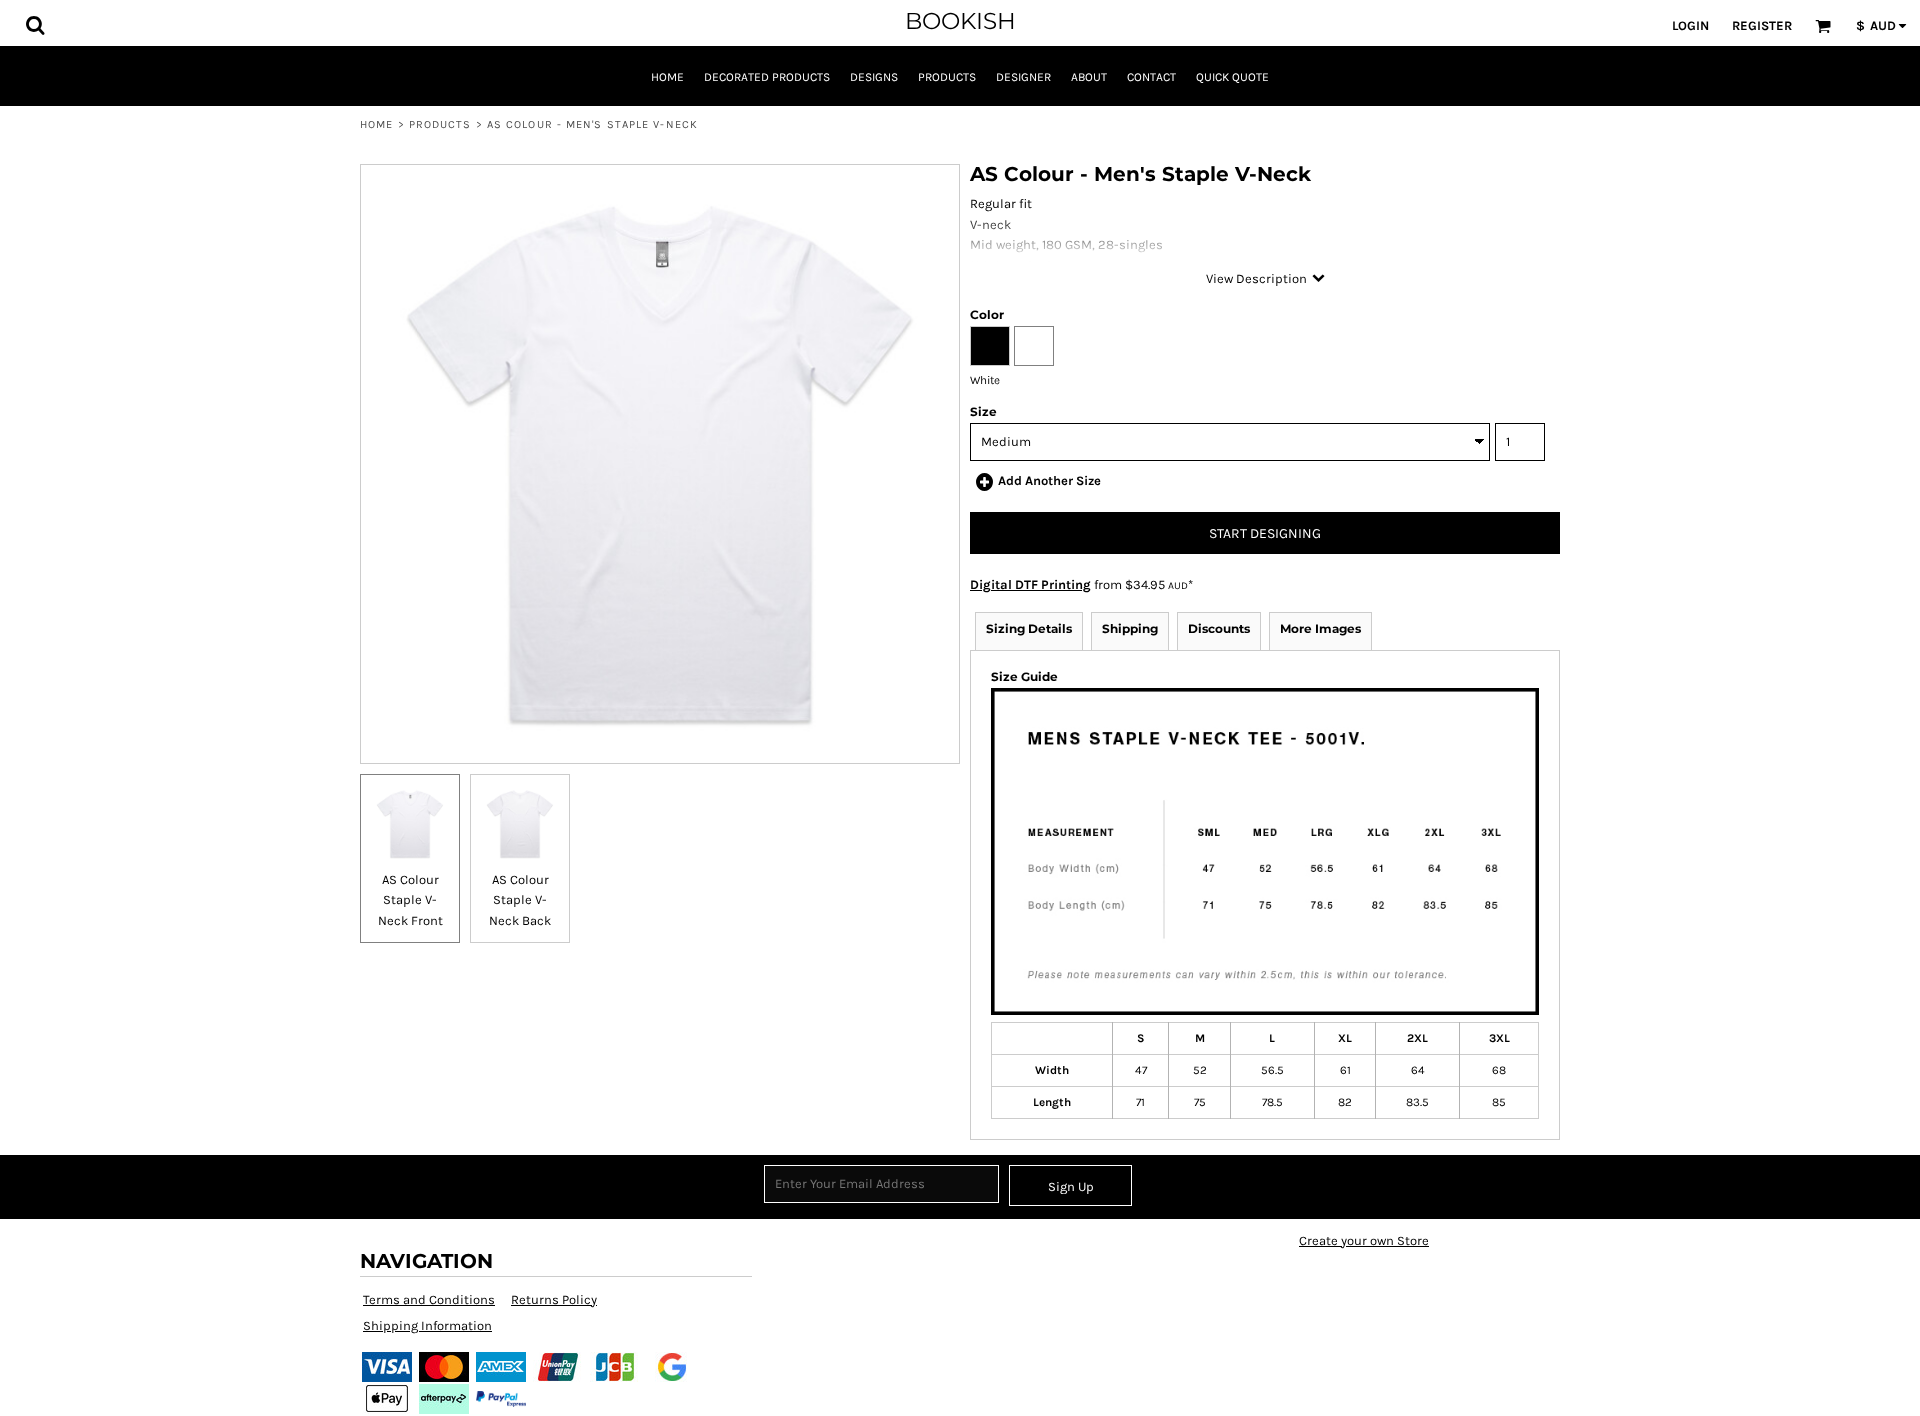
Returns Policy (554, 1299)
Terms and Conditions (429, 1299)
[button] (35, 25)
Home (376, 124)
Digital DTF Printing (1030, 584)
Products (440, 124)
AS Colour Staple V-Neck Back (520, 900)
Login (1690, 25)
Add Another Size (1049, 480)
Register (1762, 25)
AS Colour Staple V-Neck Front (410, 900)
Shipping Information (427, 1325)
